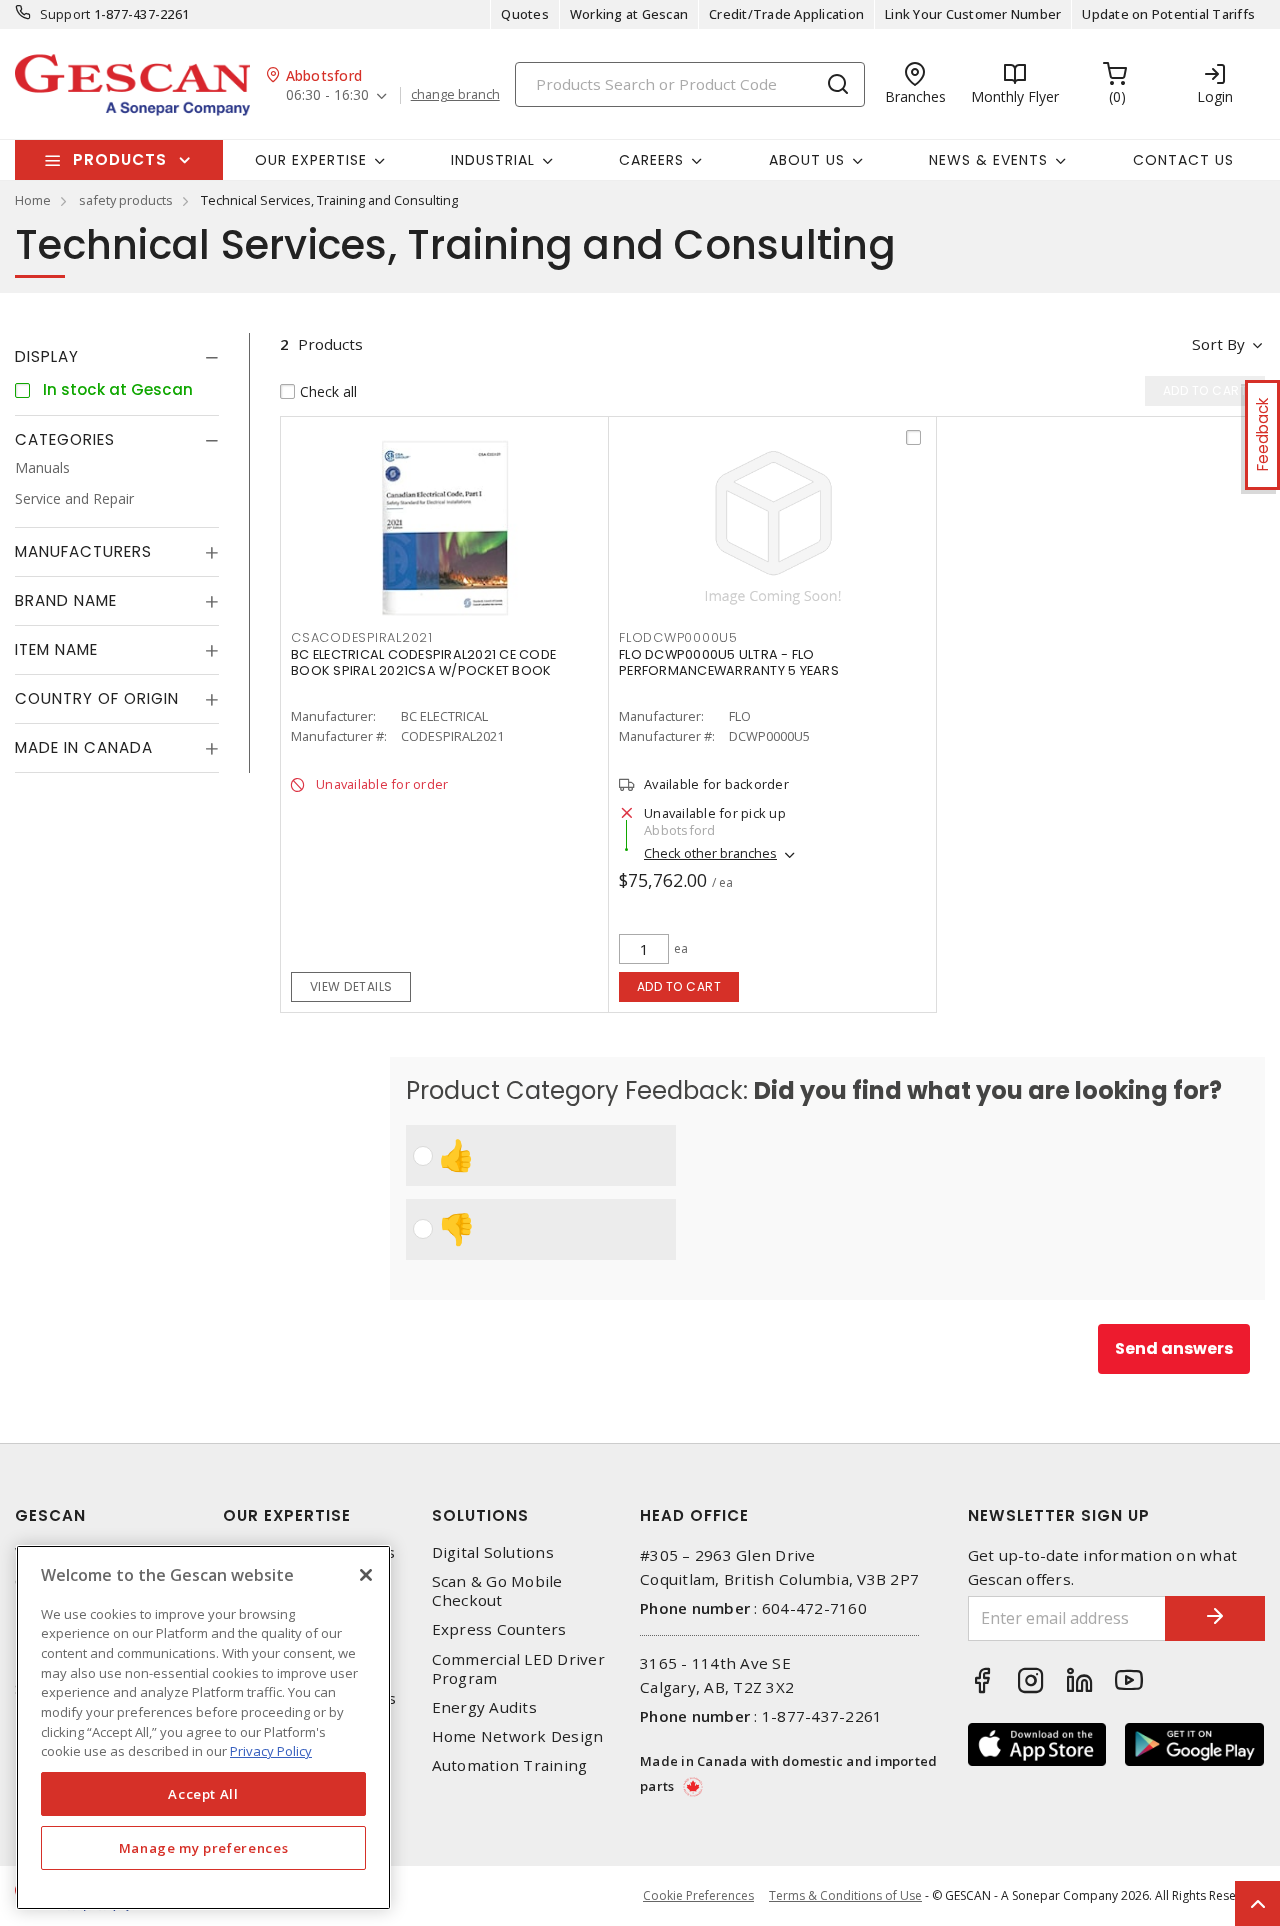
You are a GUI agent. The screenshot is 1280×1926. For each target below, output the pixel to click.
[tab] (117, 357)
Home (33, 200)
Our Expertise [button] (311, 160)
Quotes (525, 14)
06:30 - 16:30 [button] (327, 95)
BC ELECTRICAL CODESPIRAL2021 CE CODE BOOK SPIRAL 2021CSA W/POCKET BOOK (423, 662)
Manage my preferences (204, 1848)
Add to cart (679, 986)
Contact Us (1183, 160)
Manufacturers (83, 551)
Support (65, 14)
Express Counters (499, 1629)
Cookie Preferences (698, 1896)
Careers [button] (651, 160)
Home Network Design (518, 1736)
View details (351, 986)
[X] (366, 1575)
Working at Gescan (629, 14)
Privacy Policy (271, 1751)
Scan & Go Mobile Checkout (497, 1591)
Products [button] (120, 159)
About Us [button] (807, 160)
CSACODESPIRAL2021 (362, 637)
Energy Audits (484, 1707)
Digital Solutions (493, 1552)
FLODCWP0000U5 (678, 637)
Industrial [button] (493, 160)
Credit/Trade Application (786, 14)
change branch (455, 95)
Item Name (56, 649)
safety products (126, 200)
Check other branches (710, 853)
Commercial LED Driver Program (518, 1669)
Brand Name (66, 600)
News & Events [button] (988, 160)
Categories (65, 439)
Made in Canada (84, 747)
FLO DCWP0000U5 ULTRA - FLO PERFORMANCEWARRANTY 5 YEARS (729, 662)
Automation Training (510, 1765)
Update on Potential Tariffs (1168, 14)
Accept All (203, 1794)
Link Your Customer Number (973, 14)
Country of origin (97, 698)
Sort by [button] (1218, 344)
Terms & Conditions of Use (845, 1895)
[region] (203, 1727)
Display (47, 356)
